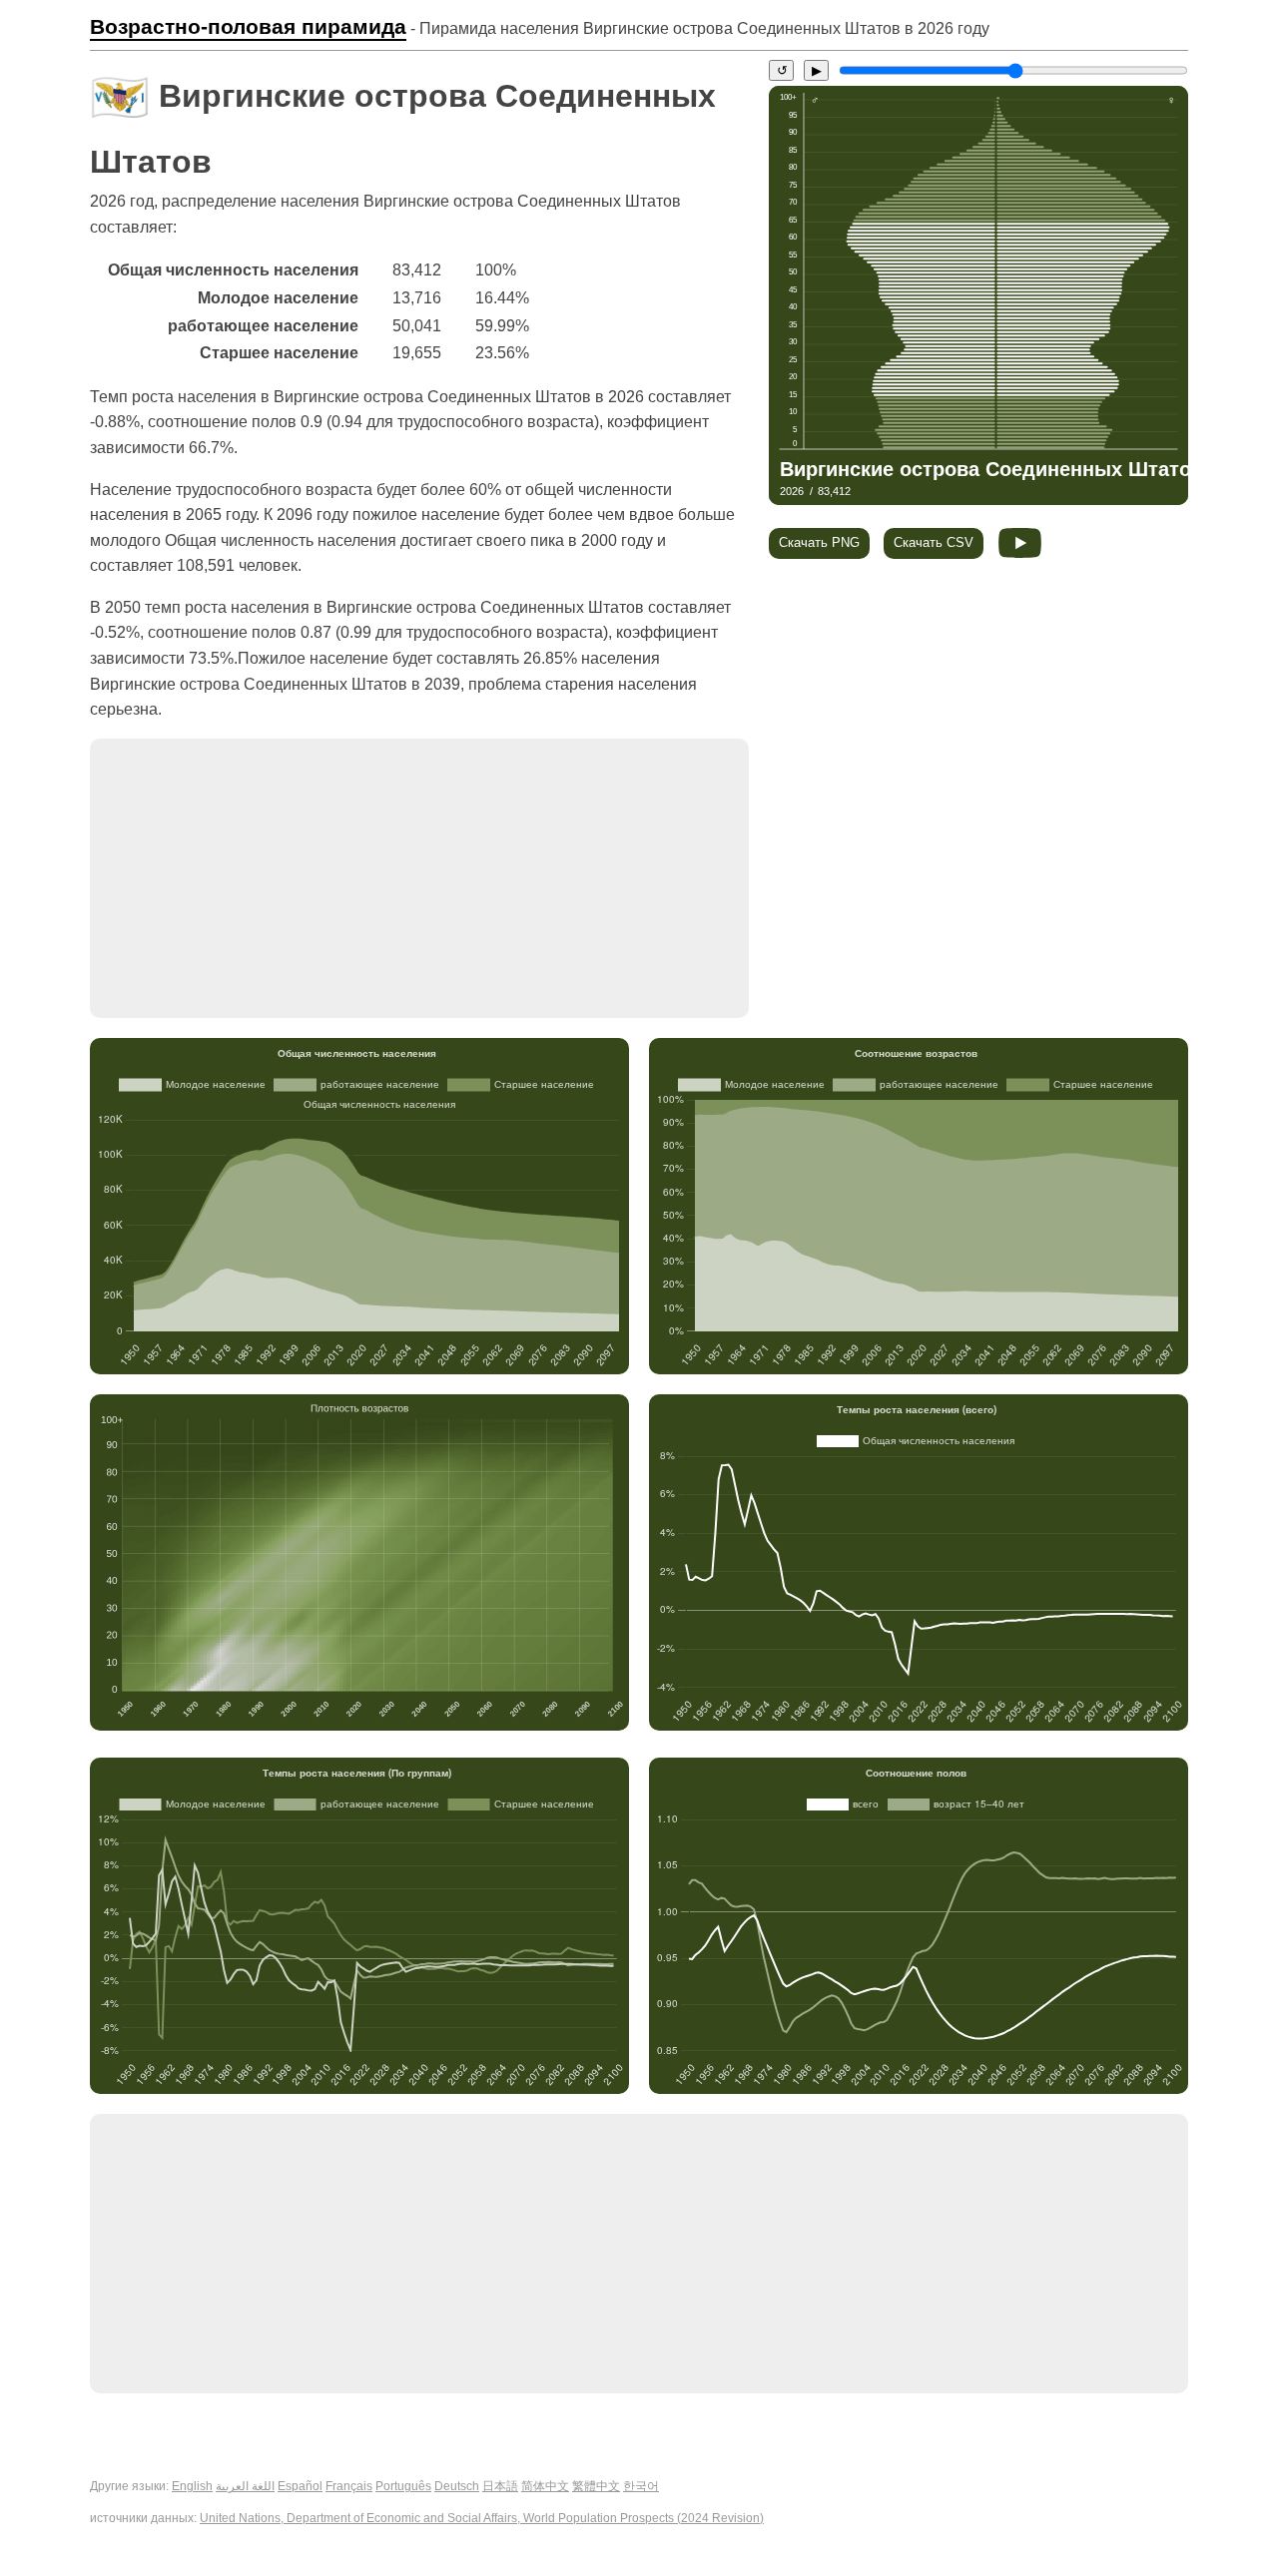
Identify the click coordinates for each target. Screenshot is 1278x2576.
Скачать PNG (819, 542)
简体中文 (545, 2486)
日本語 (500, 2486)
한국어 (641, 2486)
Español (300, 2486)
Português (403, 2486)
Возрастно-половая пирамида (248, 27)
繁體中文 (596, 2486)
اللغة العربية (245, 2486)
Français (349, 2486)
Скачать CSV (934, 542)
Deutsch (457, 2486)
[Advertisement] (419, 878)
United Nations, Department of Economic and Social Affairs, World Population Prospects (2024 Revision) (482, 2518)
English (192, 2486)
